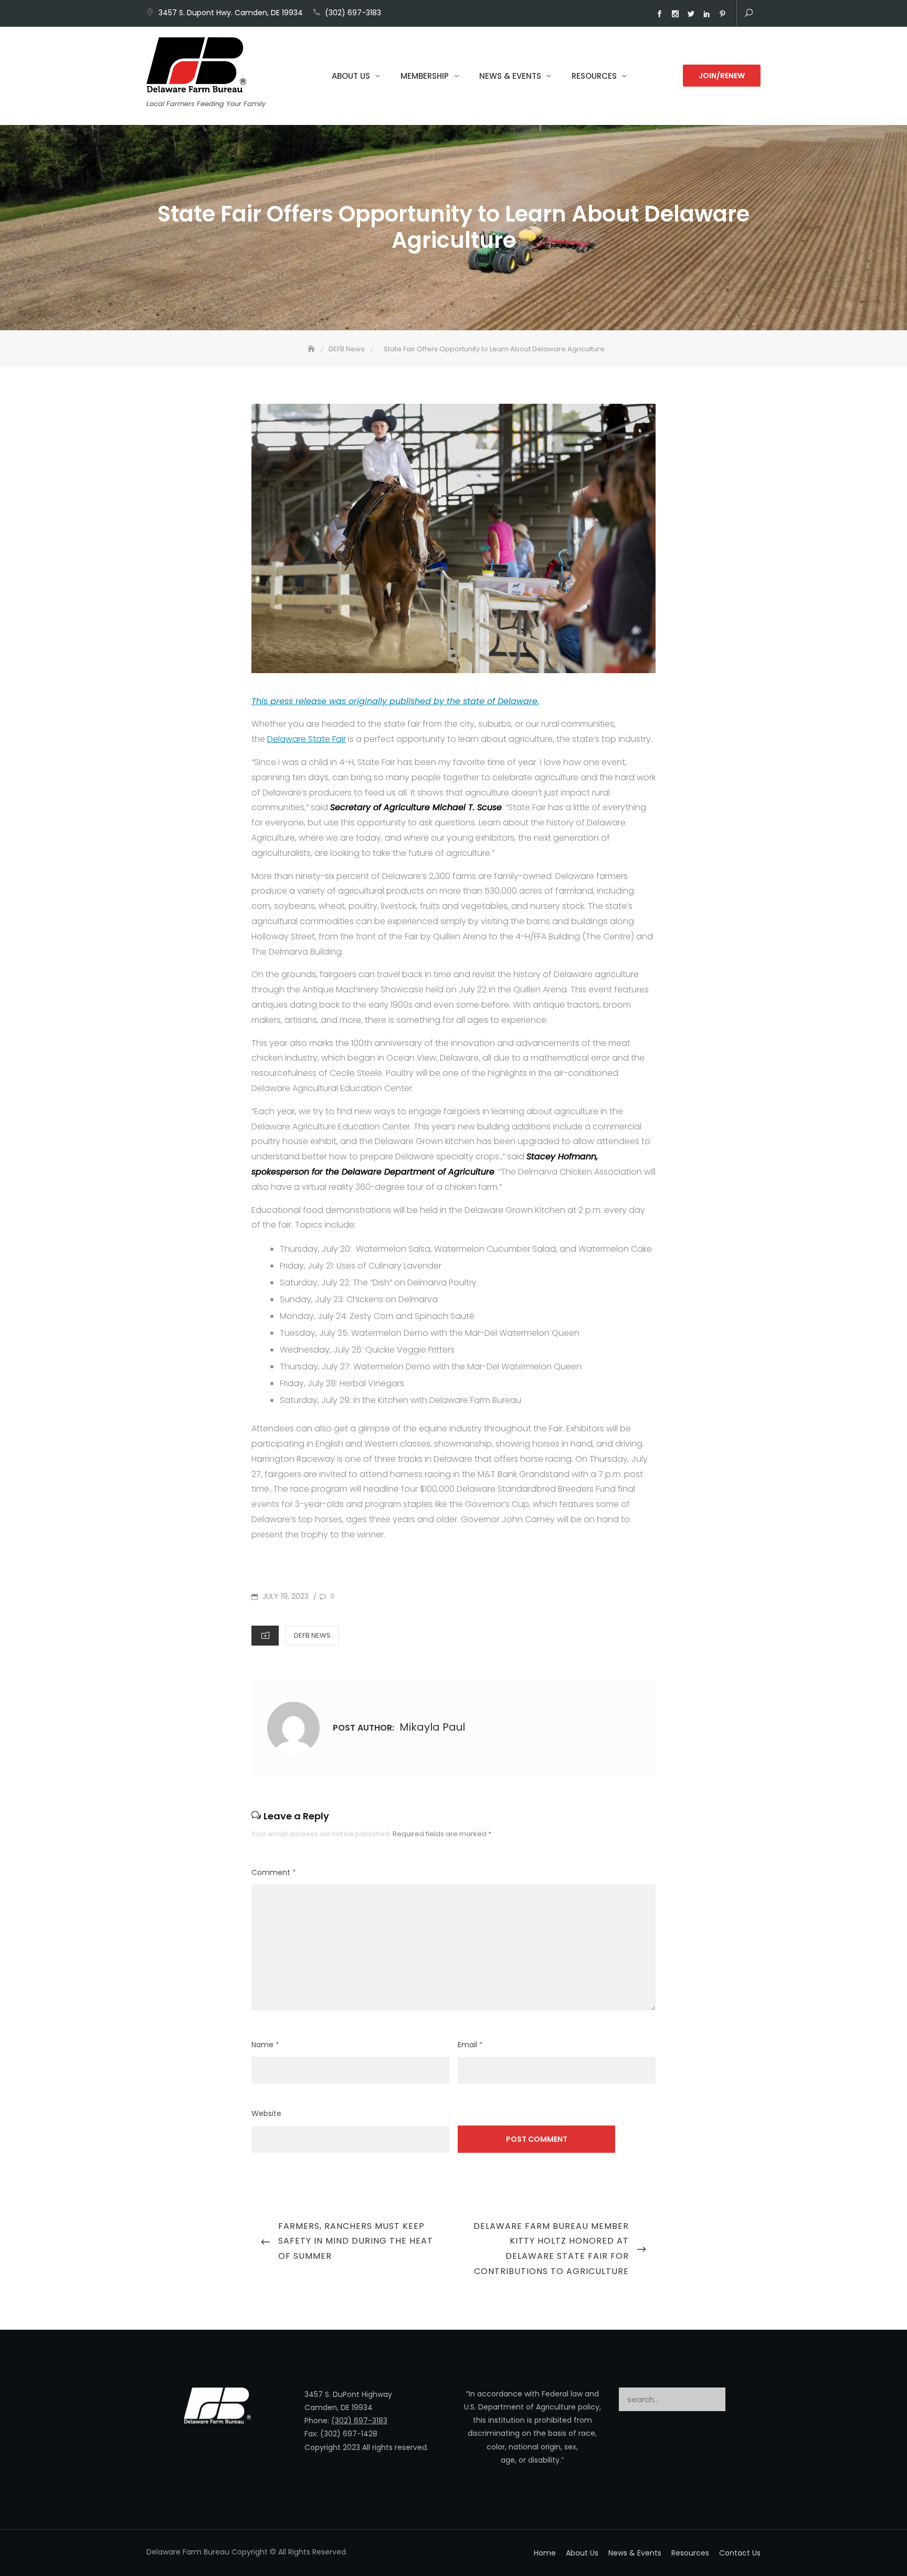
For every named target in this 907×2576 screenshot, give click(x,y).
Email (470, 2045)
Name (265, 2045)
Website (266, 2113)
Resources (594, 76)
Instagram (675, 14)
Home (545, 2553)
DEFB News (312, 1635)
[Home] (312, 349)
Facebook (659, 14)
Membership (425, 76)
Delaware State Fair (307, 739)
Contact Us (740, 2553)
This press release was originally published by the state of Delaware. (395, 701)
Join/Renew (722, 76)
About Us (351, 76)
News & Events (510, 76)
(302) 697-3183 (353, 13)
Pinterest (722, 14)
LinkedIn (706, 14)
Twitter (691, 14)
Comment (274, 1872)
